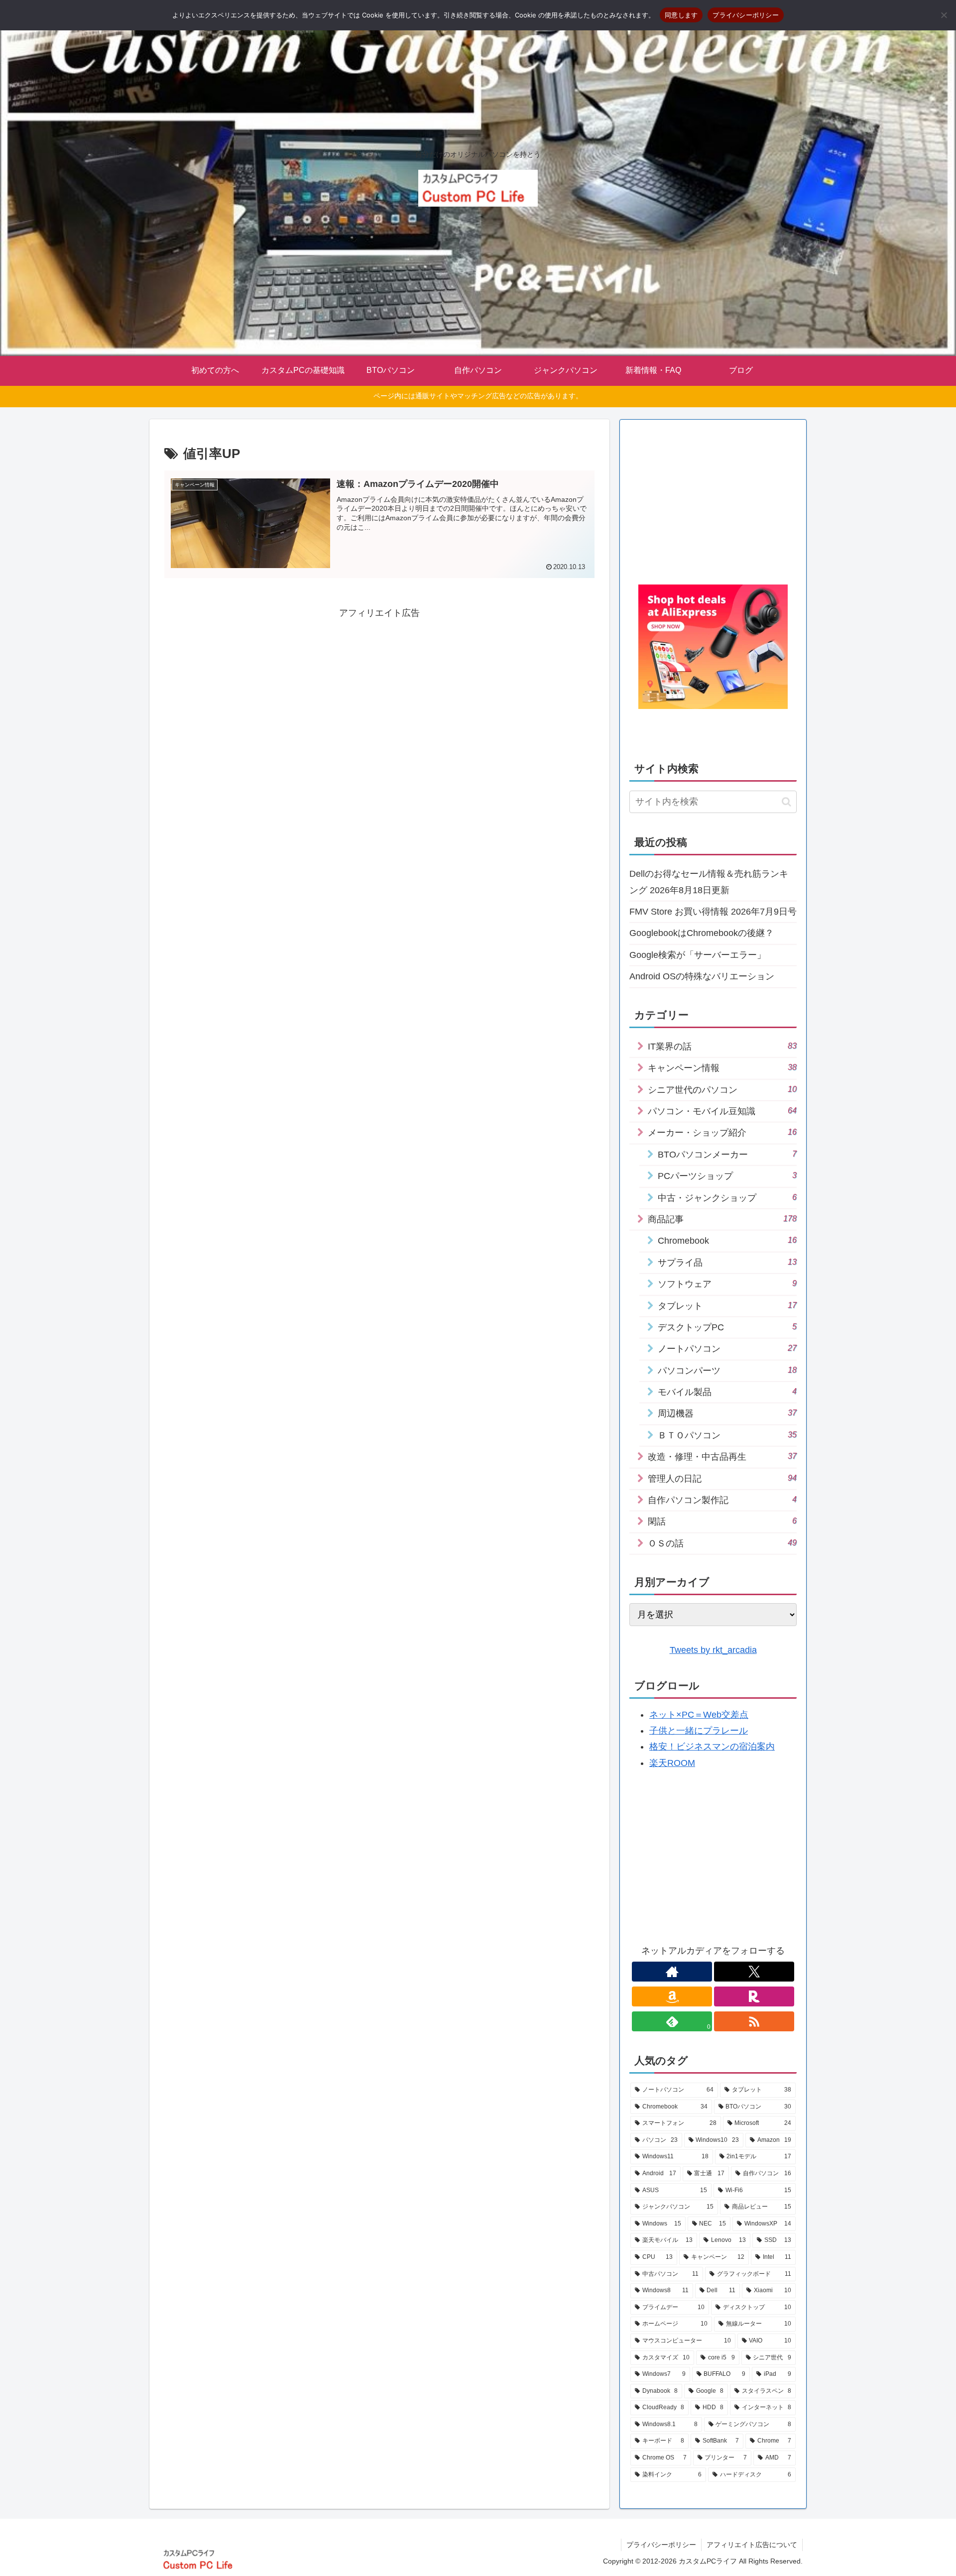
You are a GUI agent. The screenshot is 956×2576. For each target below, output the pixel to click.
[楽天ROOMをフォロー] (754, 1996)
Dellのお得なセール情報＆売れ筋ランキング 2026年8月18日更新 (709, 882)
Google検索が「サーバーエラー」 (698, 955)
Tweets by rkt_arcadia (713, 1650)
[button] (786, 802)
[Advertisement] (379, 691)
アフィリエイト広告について (752, 2545)
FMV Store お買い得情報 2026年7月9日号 (713, 912)
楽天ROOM (672, 1763)
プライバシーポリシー (661, 2545)
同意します (681, 15)
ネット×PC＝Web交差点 (699, 1715)
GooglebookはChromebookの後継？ (702, 933)
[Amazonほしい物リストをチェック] (672, 1996)
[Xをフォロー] (754, 1972)
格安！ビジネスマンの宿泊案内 (712, 1747)
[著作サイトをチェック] (672, 1972)
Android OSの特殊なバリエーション (702, 976)
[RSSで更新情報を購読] (754, 2021)
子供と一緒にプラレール (699, 1731)
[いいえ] (944, 15)
